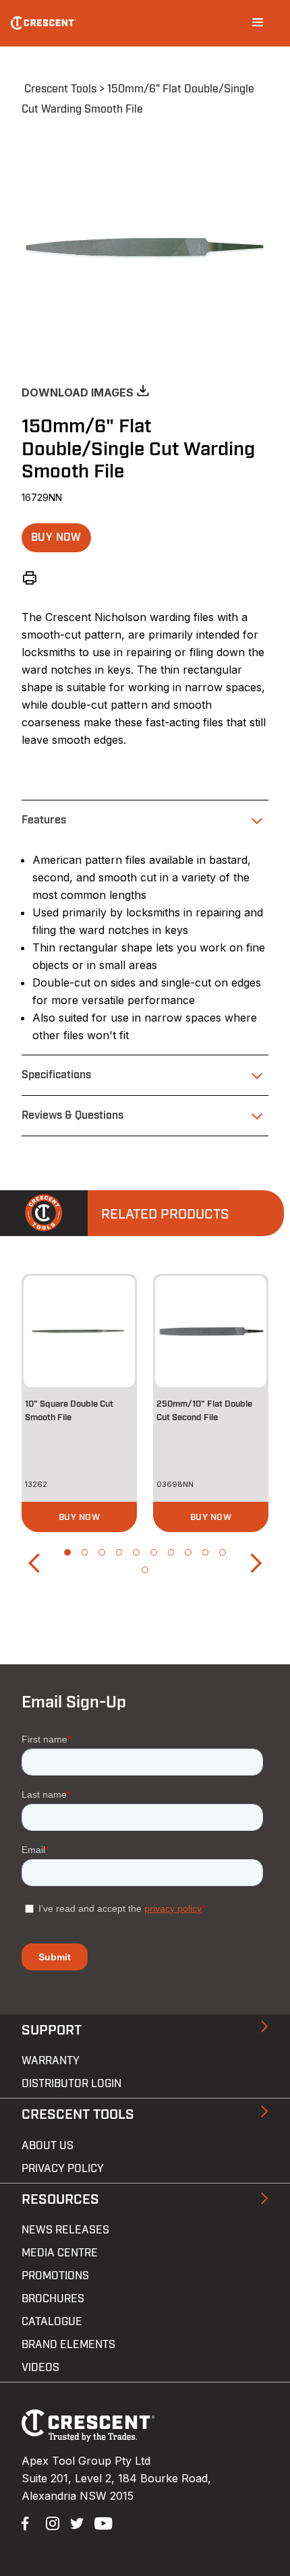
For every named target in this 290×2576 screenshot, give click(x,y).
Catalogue (52, 2322)
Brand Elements (68, 2345)
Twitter (76, 2522)
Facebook (27, 2522)
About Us (48, 2146)
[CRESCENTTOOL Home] (88, 2438)
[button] (56, 538)
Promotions (55, 2276)
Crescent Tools (60, 89)
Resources (60, 2200)
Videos (40, 2368)
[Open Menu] (258, 23)
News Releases (65, 2230)
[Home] (43, 23)
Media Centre (60, 2253)
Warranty (51, 2061)
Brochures (53, 2299)
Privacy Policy (63, 2169)
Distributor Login (71, 2084)
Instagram (51, 2522)
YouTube (100, 2522)
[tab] (145, 820)
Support (52, 2030)
